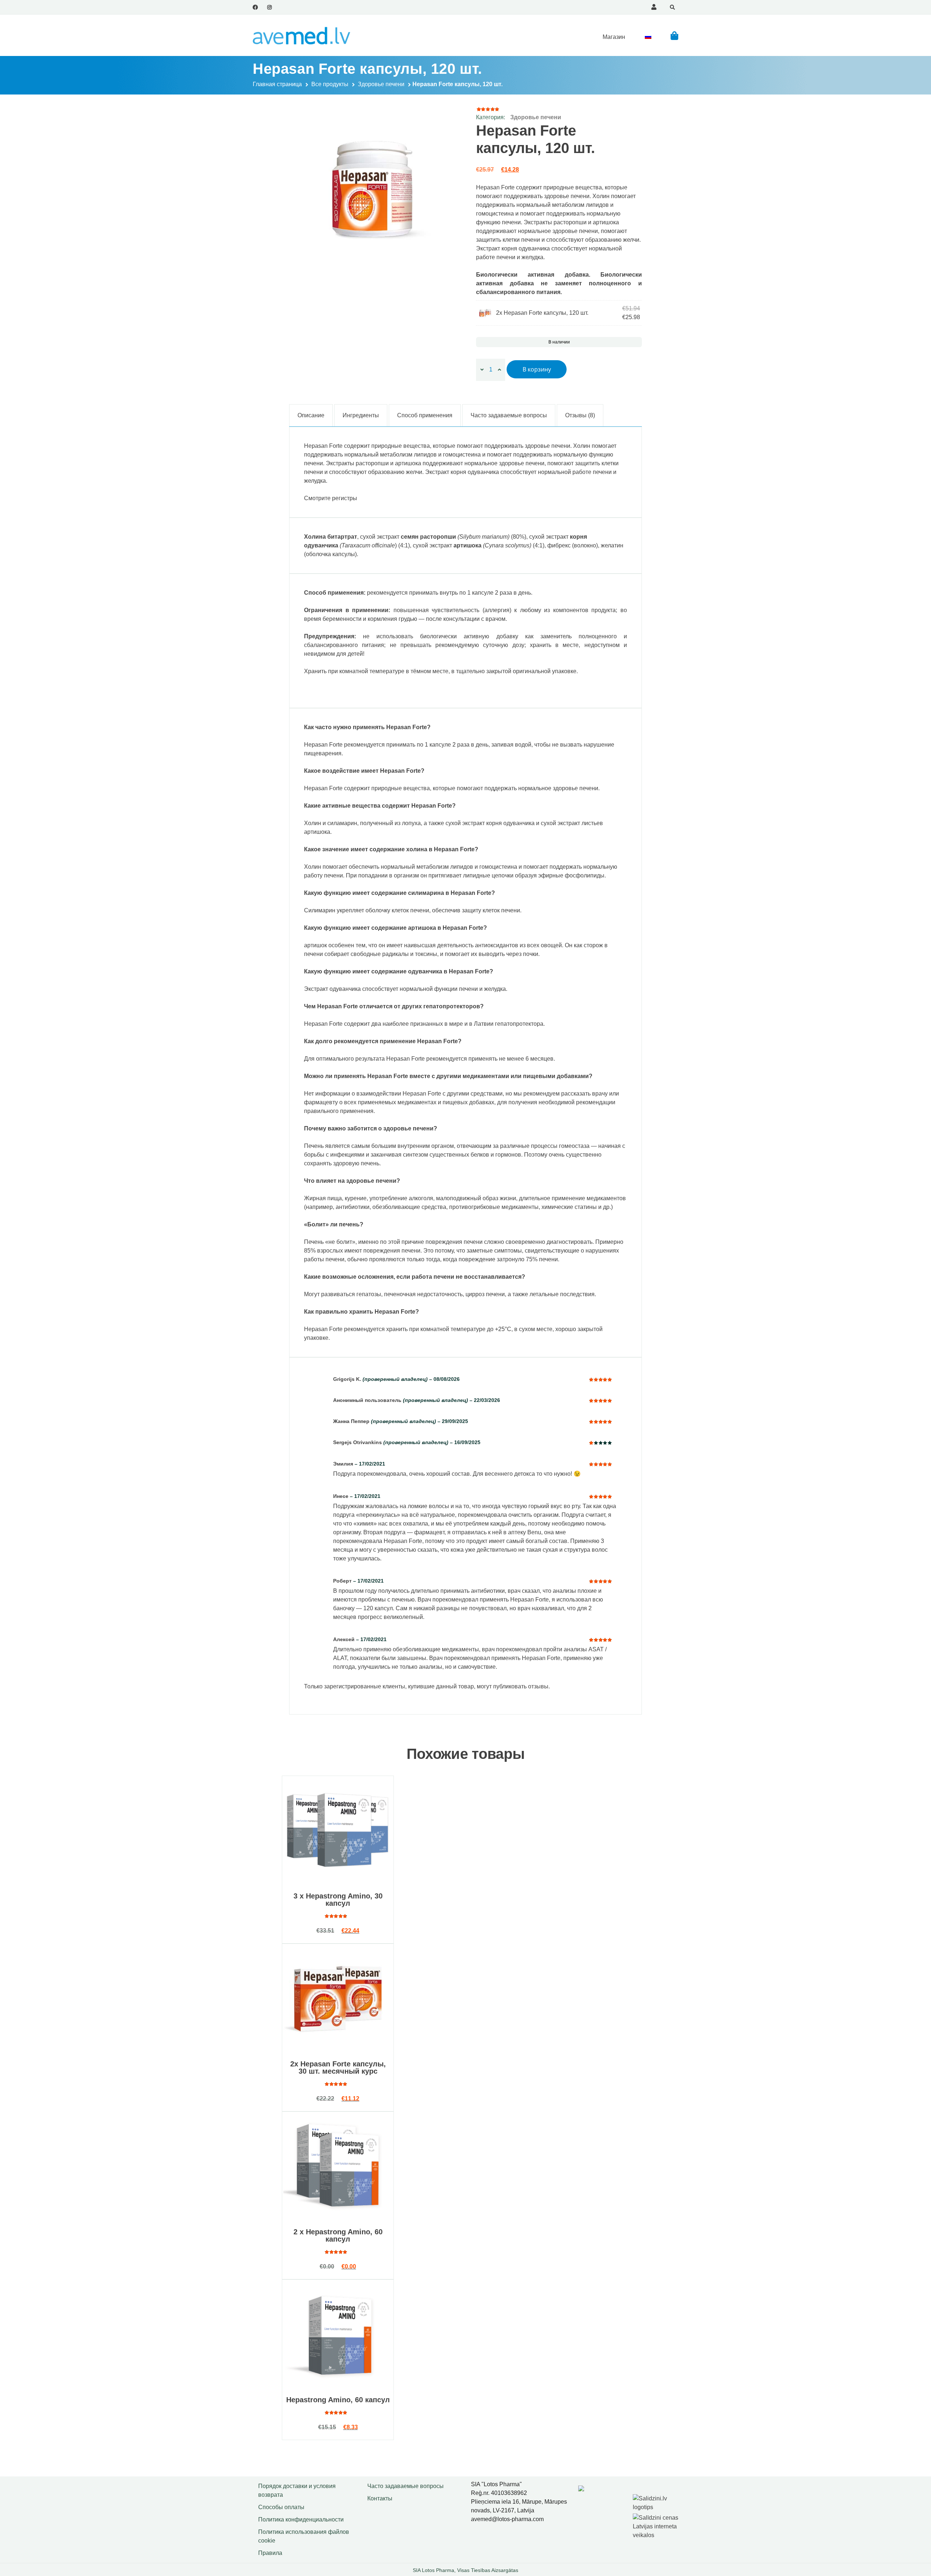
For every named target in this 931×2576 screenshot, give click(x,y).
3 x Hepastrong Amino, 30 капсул (338, 1900)
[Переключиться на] (648, 37)
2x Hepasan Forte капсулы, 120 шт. (542, 313)
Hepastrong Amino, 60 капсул (338, 2400)
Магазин (614, 37)
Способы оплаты (281, 2507)
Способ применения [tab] (425, 415)
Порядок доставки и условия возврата (297, 2490)
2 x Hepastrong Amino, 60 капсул (338, 2235)
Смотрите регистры (331, 498)
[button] (674, 35)
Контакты (380, 2498)
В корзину (537, 369)
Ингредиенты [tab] (361, 415)
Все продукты (330, 84)
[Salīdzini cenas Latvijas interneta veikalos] (656, 2525)
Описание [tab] (311, 415)
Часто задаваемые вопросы (405, 2486)
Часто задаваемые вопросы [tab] (509, 415)
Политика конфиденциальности (301, 2519)
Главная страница (277, 84)
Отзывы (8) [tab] (580, 415)
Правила (270, 2553)
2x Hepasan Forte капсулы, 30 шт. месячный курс (338, 2067)
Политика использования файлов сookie (304, 2536)
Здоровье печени (381, 84)
